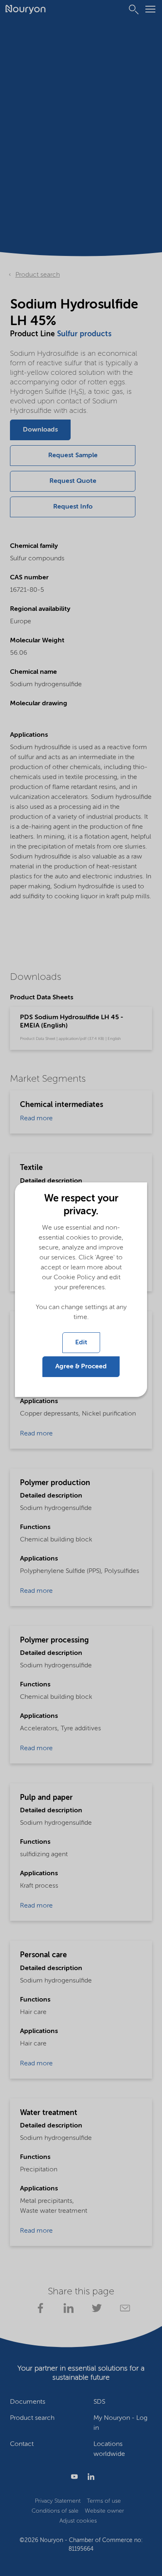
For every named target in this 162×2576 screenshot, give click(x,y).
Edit (81, 1343)
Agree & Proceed (81, 1367)
